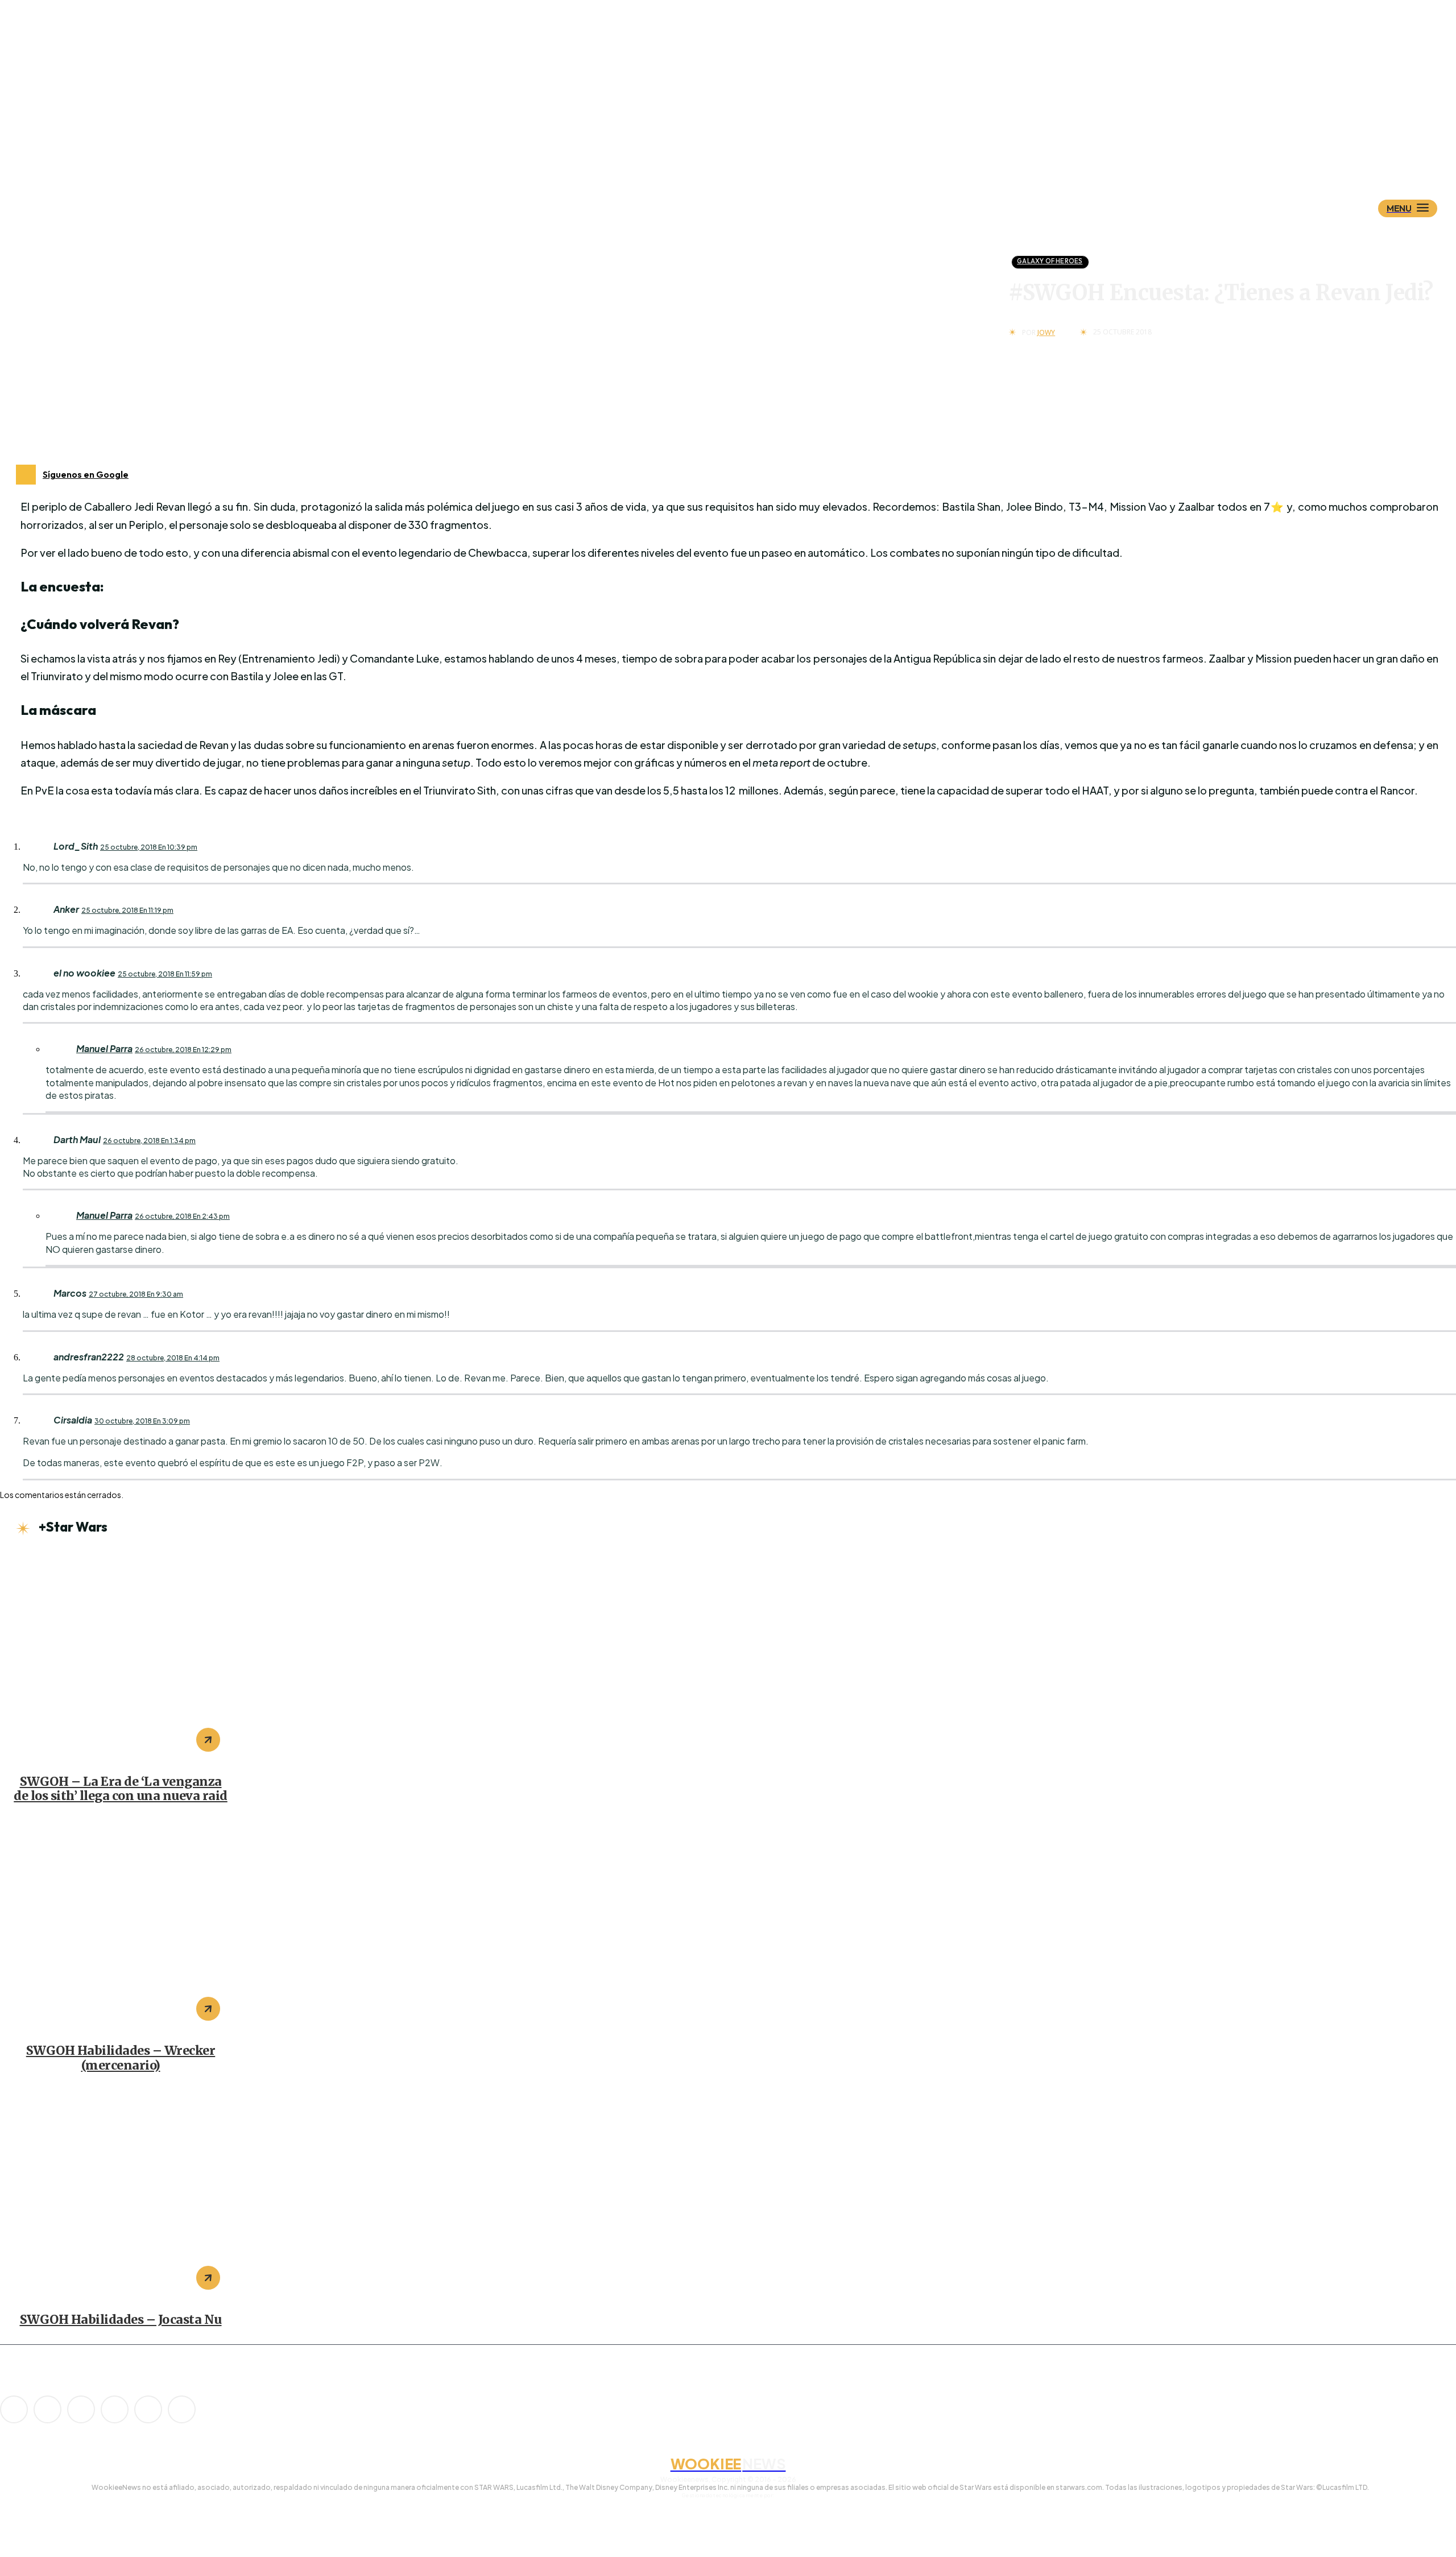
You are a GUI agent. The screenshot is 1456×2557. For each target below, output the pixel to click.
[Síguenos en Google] (26, 475)
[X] (148, 2409)
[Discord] (14, 2409)
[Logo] (748, 152)
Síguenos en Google (86, 474)
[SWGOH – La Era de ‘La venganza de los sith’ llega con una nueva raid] (121, 1657)
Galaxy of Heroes (1050, 261)
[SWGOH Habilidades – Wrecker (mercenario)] (121, 1926)
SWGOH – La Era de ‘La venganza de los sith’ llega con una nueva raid (121, 1789)
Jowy (1046, 333)
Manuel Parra (104, 1048)
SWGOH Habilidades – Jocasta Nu (121, 2320)
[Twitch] (115, 2409)
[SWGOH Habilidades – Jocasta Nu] (121, 2195)
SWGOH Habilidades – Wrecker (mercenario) (121, 2058)
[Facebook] (47, 2409)
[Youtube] (182, 2409)
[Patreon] (81, 2409)
